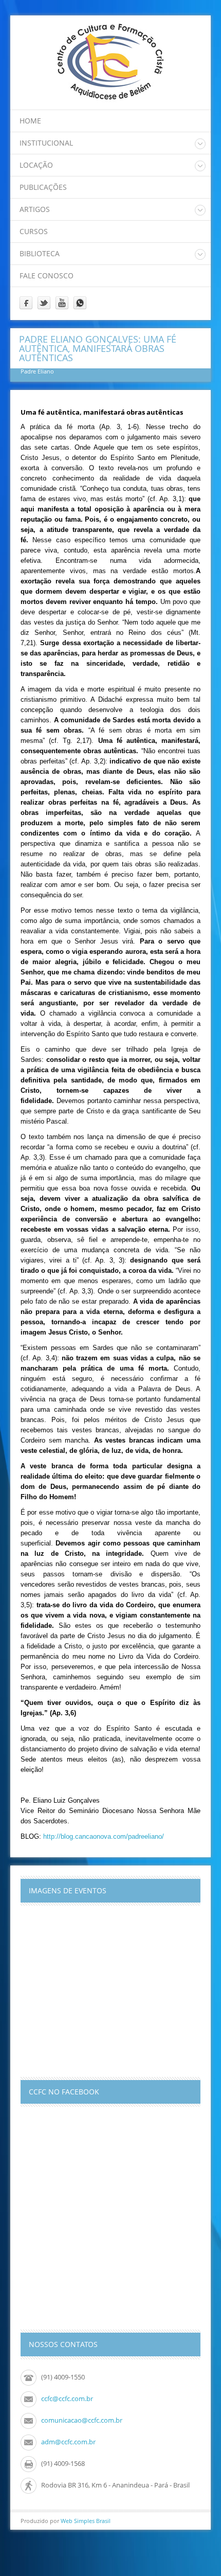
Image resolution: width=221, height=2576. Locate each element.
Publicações (43, 187)
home (30, 121)
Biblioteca (40, 253)
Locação (36, 165)
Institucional (46, 143)
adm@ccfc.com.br (68, 2442)
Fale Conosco (47, 276)
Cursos (34, 231)
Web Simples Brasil (86, 2521)
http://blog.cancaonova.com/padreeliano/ (104, 1836)
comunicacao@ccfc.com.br (82, 2420)
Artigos (35, 209)
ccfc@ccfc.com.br (67, 2399)
